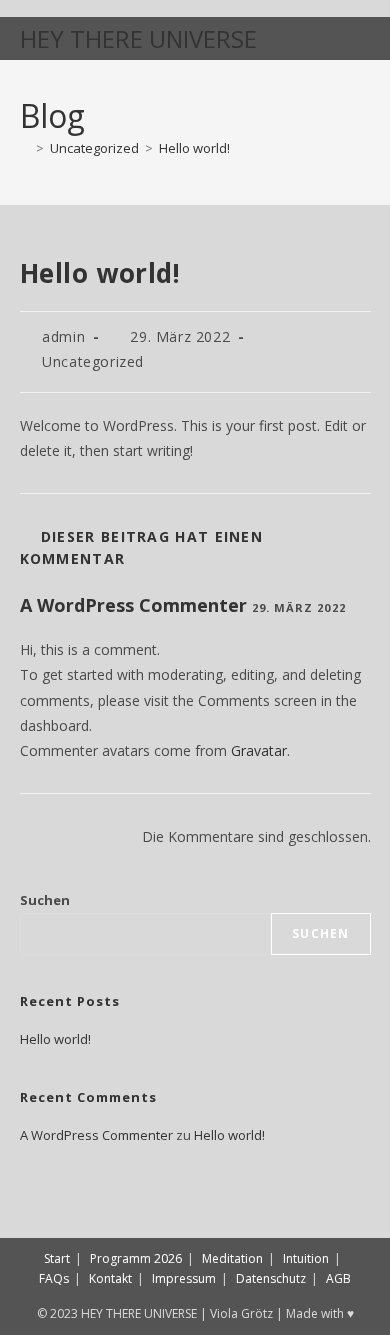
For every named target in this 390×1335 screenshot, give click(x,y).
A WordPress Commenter (133, 605)
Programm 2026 (136, 1258)
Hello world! (194, 148)
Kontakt (110, 1278)
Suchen (45, 900)
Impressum (184, 1278)
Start (57, 1258)
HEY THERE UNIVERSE (138, 38)
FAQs (54, 1278)
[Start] (25, 148)
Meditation (232, 1258)
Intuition (306, 1258)
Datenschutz (271, 1278)
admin (63, 336)
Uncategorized (93, 361)
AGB (338, 1278)
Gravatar (259, 750)
